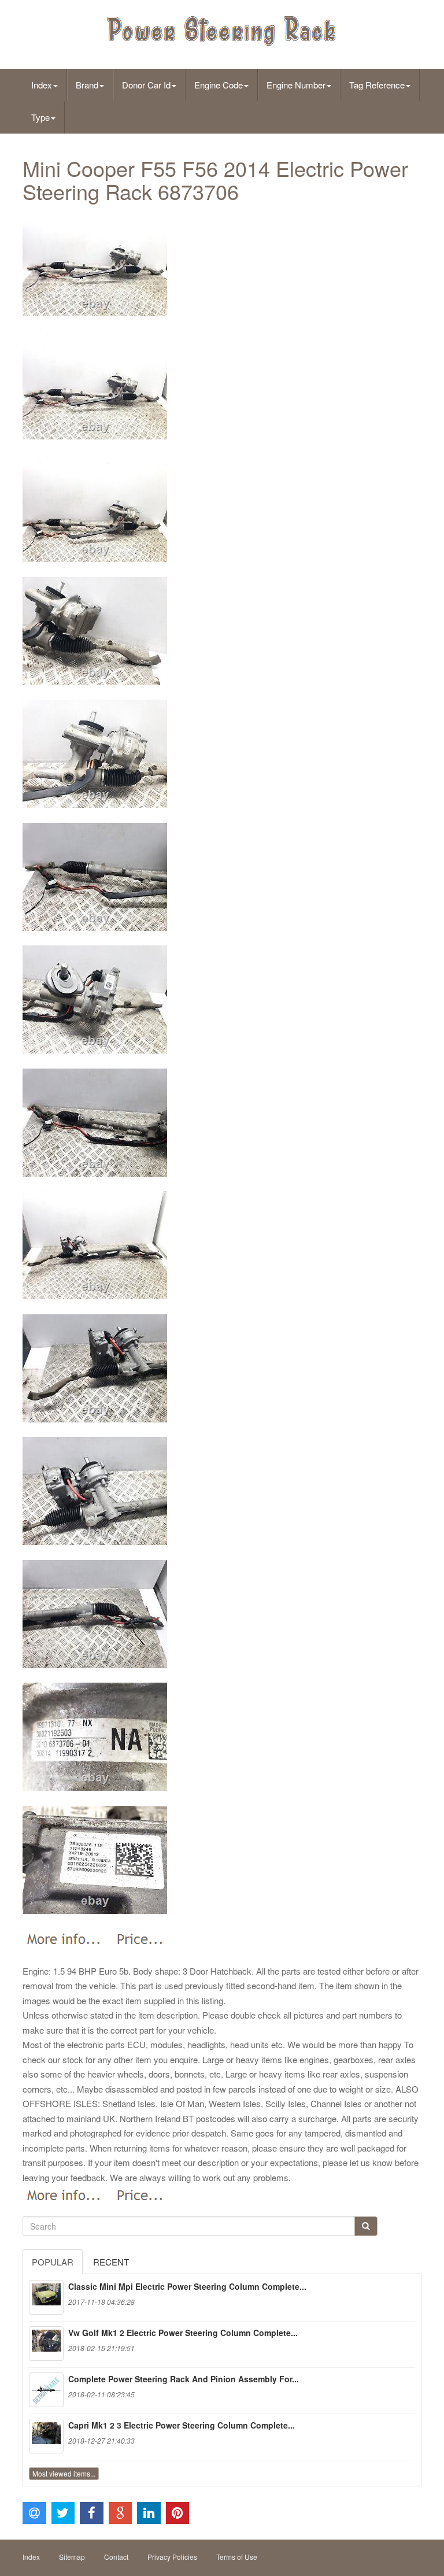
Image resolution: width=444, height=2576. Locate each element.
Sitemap (72, 2557)
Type (40, 117)
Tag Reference (377, 85)
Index (42, 85)
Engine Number (296, 85)
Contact (116, 2557)
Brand (87, 85)
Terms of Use (237, 2557)
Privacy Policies (172, 2557)
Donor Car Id (146, 85)
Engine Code (219, 85)
